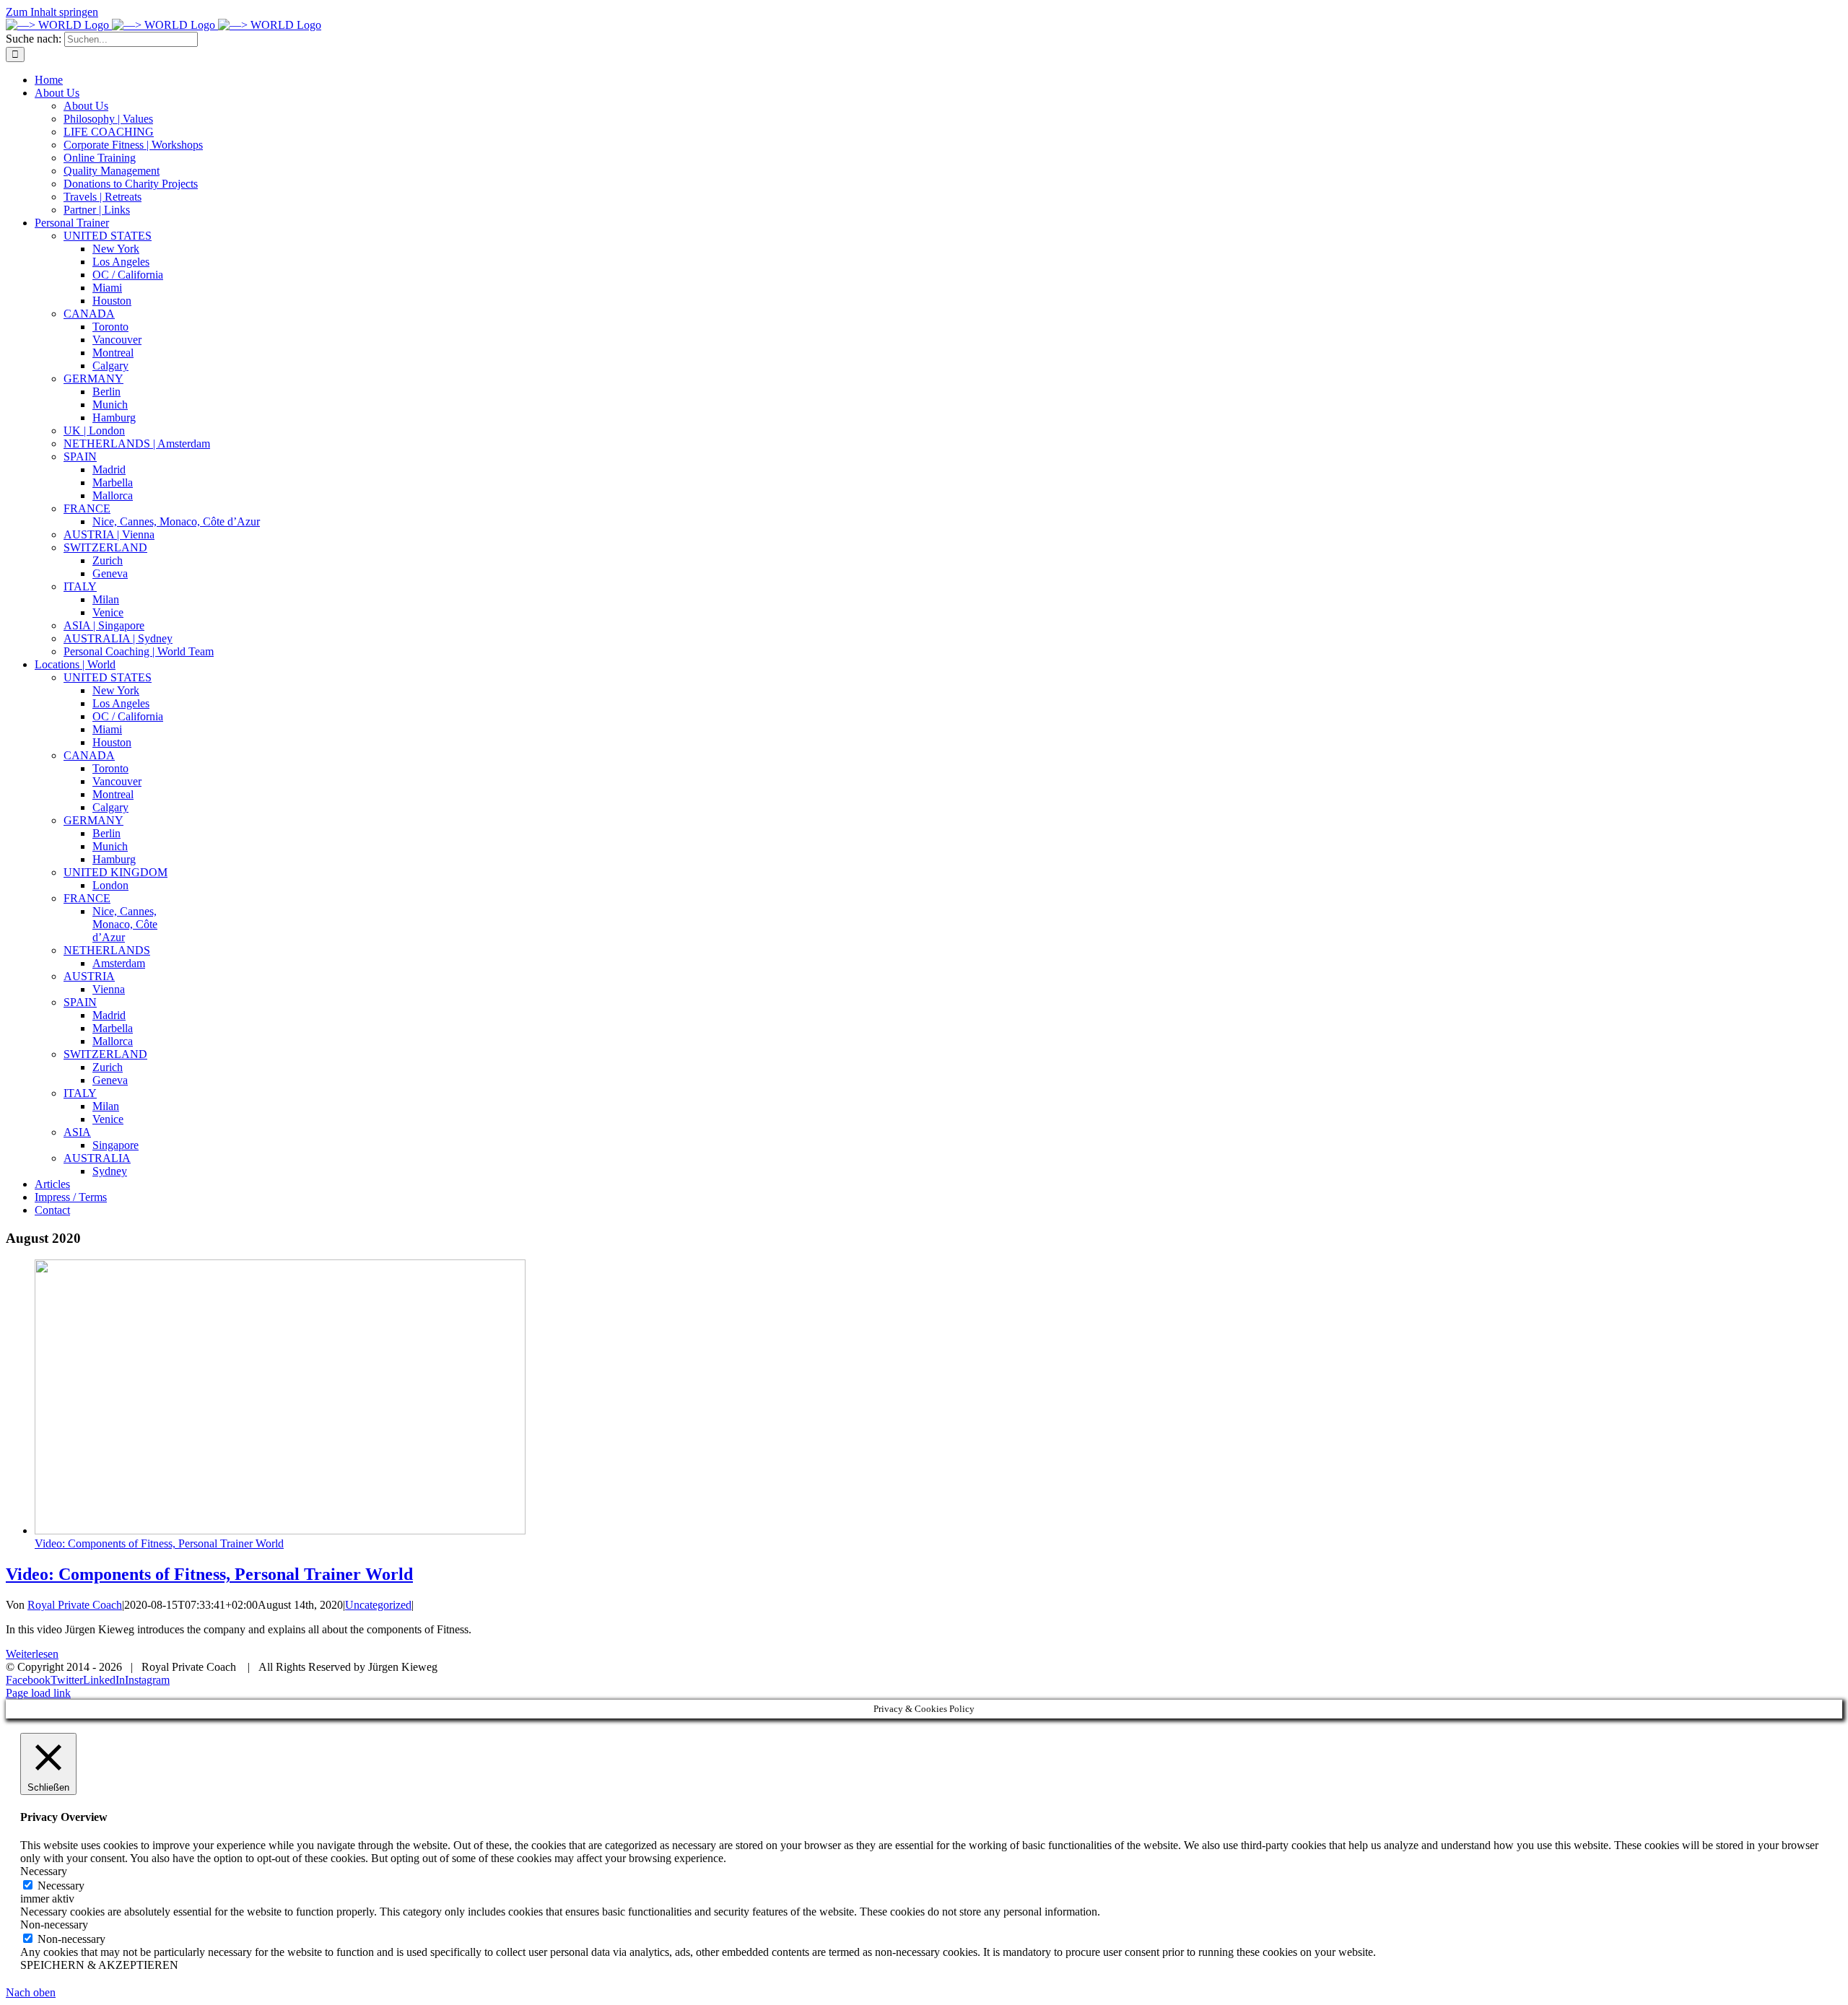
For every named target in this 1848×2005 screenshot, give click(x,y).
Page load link (38, 1693)
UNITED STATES (108, 677)
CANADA (89, 755)
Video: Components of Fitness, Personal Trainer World (159, 1543)
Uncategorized (378, 1605)
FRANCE (87, 898)
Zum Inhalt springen (52, 12)
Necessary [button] (44, 1871)
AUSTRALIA (97, 1158)
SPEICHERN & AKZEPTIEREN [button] (99, 1965)
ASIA (77, 1132)
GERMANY (93, 820)
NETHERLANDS (107, 950)
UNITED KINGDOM (115, 872)
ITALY (80, 1093)
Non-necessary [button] (54, 1925)
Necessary (61, 1886)
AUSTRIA (89, 976)
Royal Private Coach (75, 1605)
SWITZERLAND (105, 1054)
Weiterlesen (32, 1654)
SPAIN (80, 1002)
